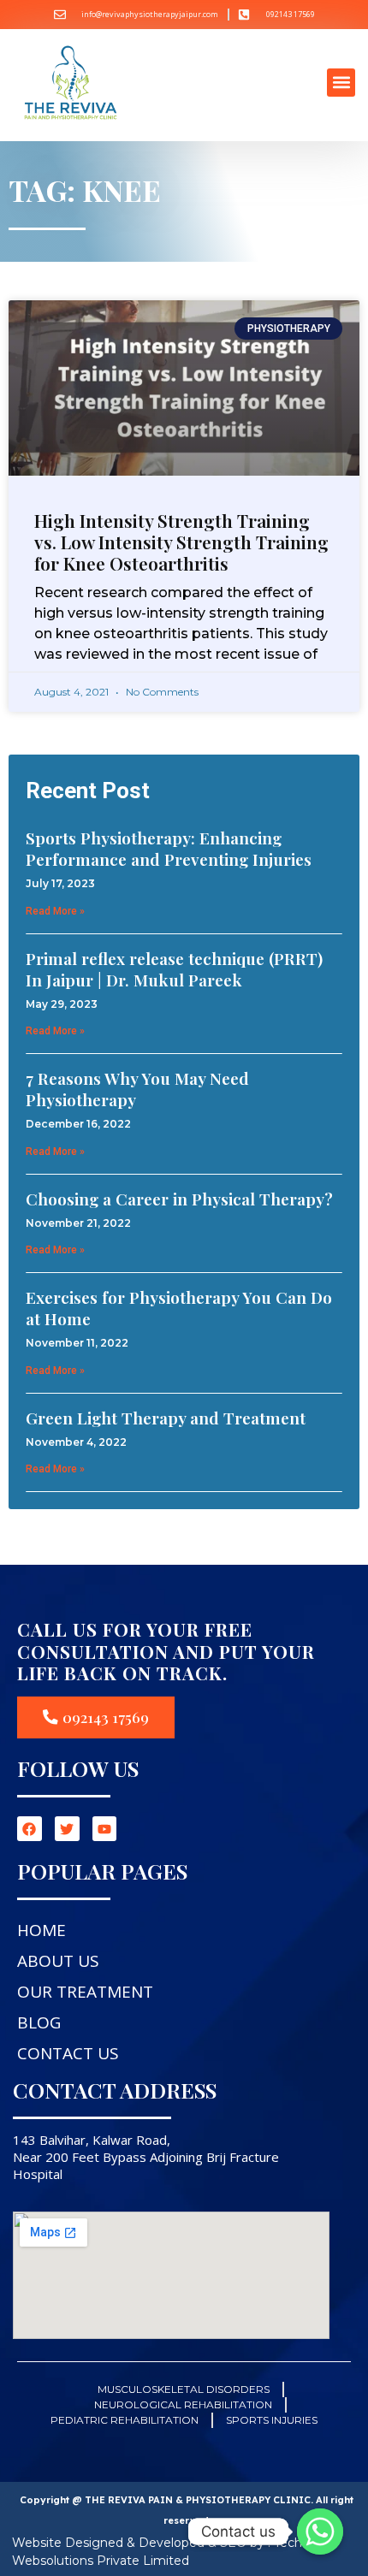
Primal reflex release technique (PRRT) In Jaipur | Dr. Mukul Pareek (174, 969)
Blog (39, 2022)
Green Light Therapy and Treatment (166, 1418)
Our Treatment (85, 1992)
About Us (58, 1961)
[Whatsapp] (320, 2532)
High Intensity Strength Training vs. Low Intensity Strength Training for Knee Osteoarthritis (181, 542)
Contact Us (68, 2053)
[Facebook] (30, 1829)
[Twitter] (67, 1829)
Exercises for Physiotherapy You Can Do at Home (179, 1308)
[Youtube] (105, 1829)
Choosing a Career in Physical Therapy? (179, 1199)
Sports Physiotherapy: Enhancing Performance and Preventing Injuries (169, 848)
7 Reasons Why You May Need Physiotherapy (137, 1089)
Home (42, 1930)
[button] (341, 83)
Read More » (55, 911)
